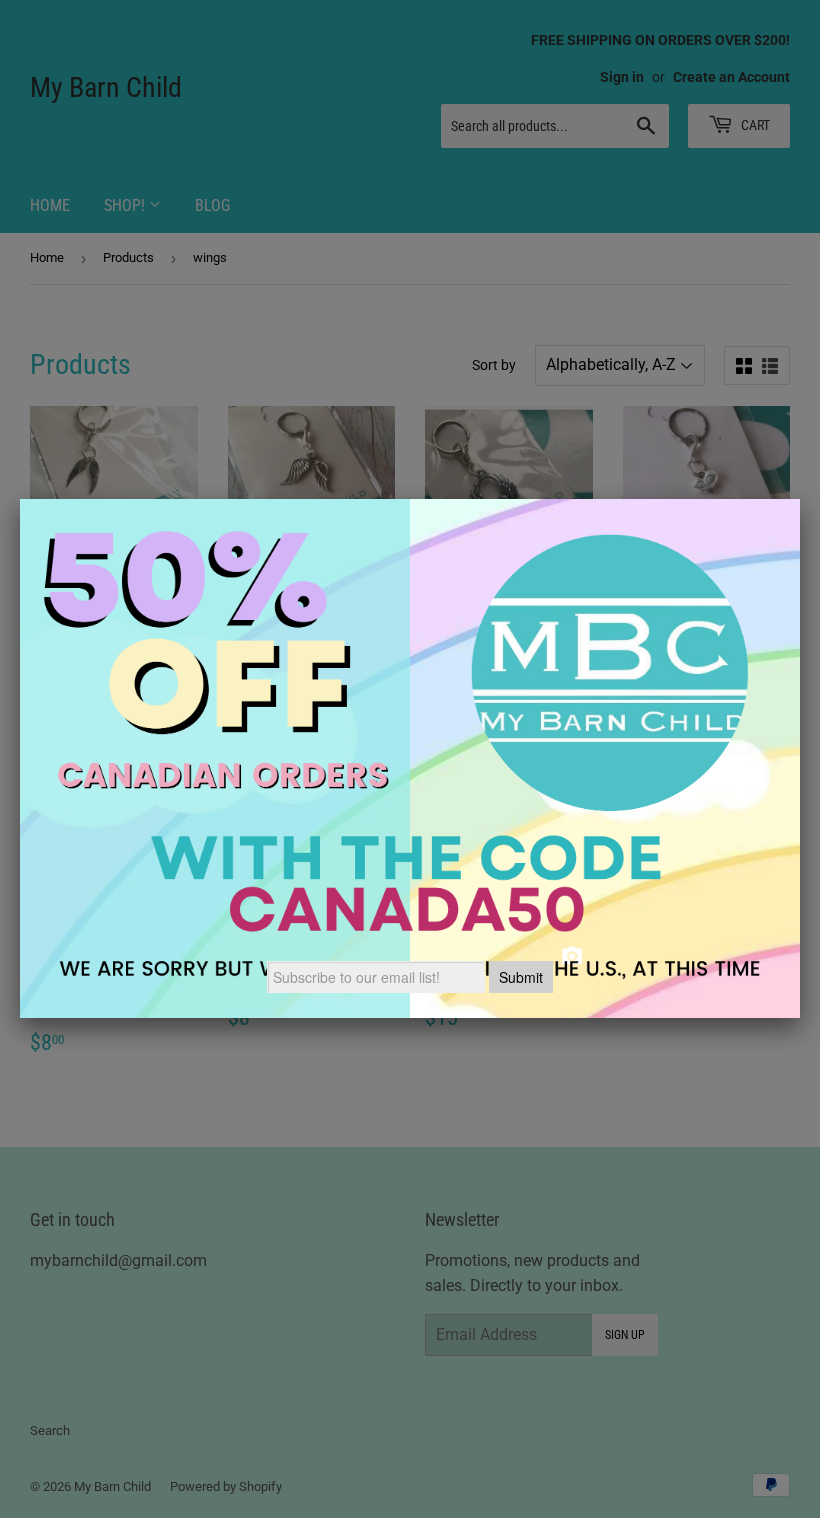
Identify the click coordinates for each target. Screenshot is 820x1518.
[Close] (800, 499)
